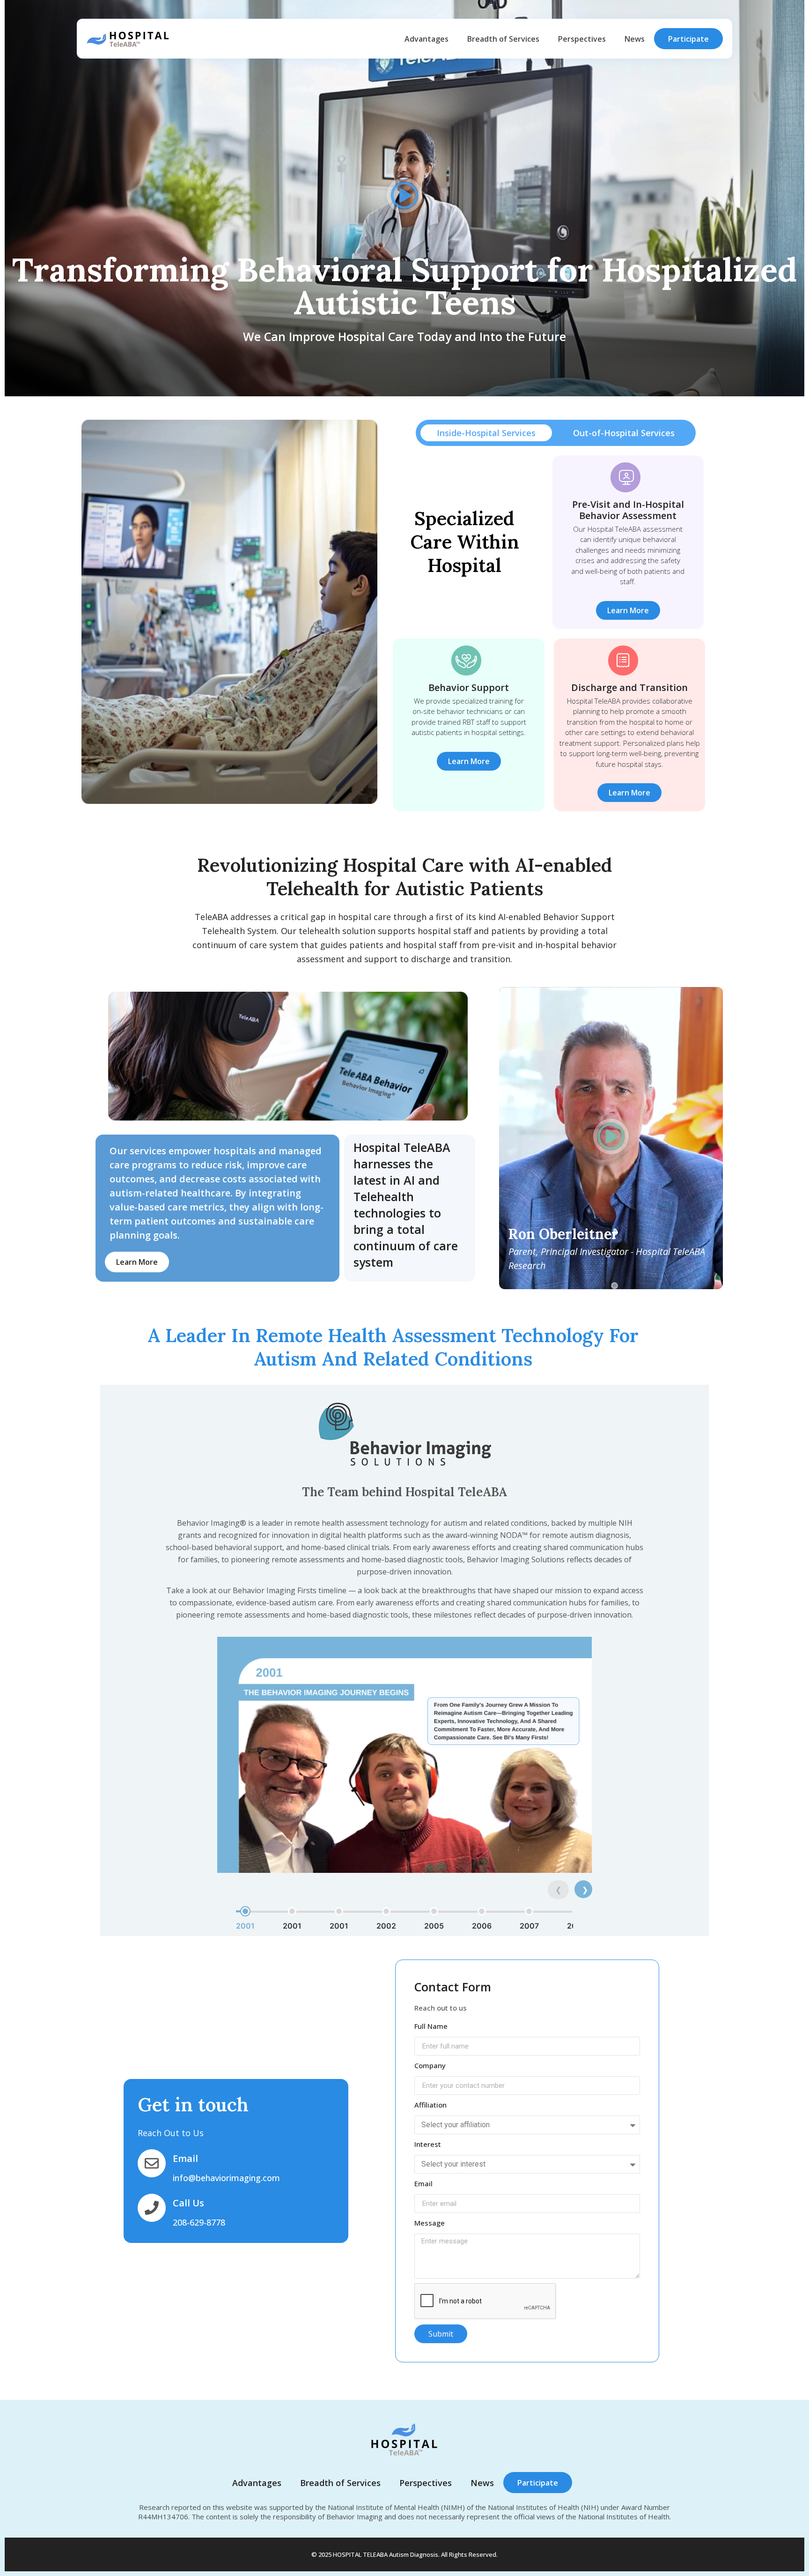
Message (430, 2223)
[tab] (486, 433)
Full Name (431, 2026)
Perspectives (582, 39)
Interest (428, 2144)
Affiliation (430, 2105)
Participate (688, 39)
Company (430, 2065)
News (635, 39)
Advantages (427, 39)
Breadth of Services (503, 39)
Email (423, 2183)
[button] (404, 197)
